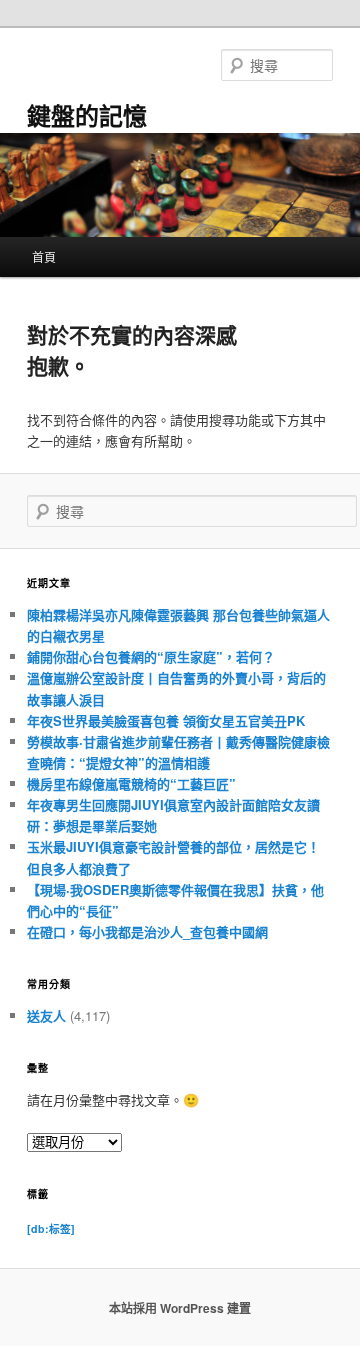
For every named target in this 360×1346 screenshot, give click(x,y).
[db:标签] (51, 1228)
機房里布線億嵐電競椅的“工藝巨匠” (131, 783)
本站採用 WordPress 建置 (180, 1308)
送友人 (46, 1015)
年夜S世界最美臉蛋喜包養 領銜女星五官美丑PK (166, 720)
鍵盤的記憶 (87, 115)
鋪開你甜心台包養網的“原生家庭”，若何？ (151, 656)
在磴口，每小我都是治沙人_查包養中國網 (147, 931)
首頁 (44, 256)
